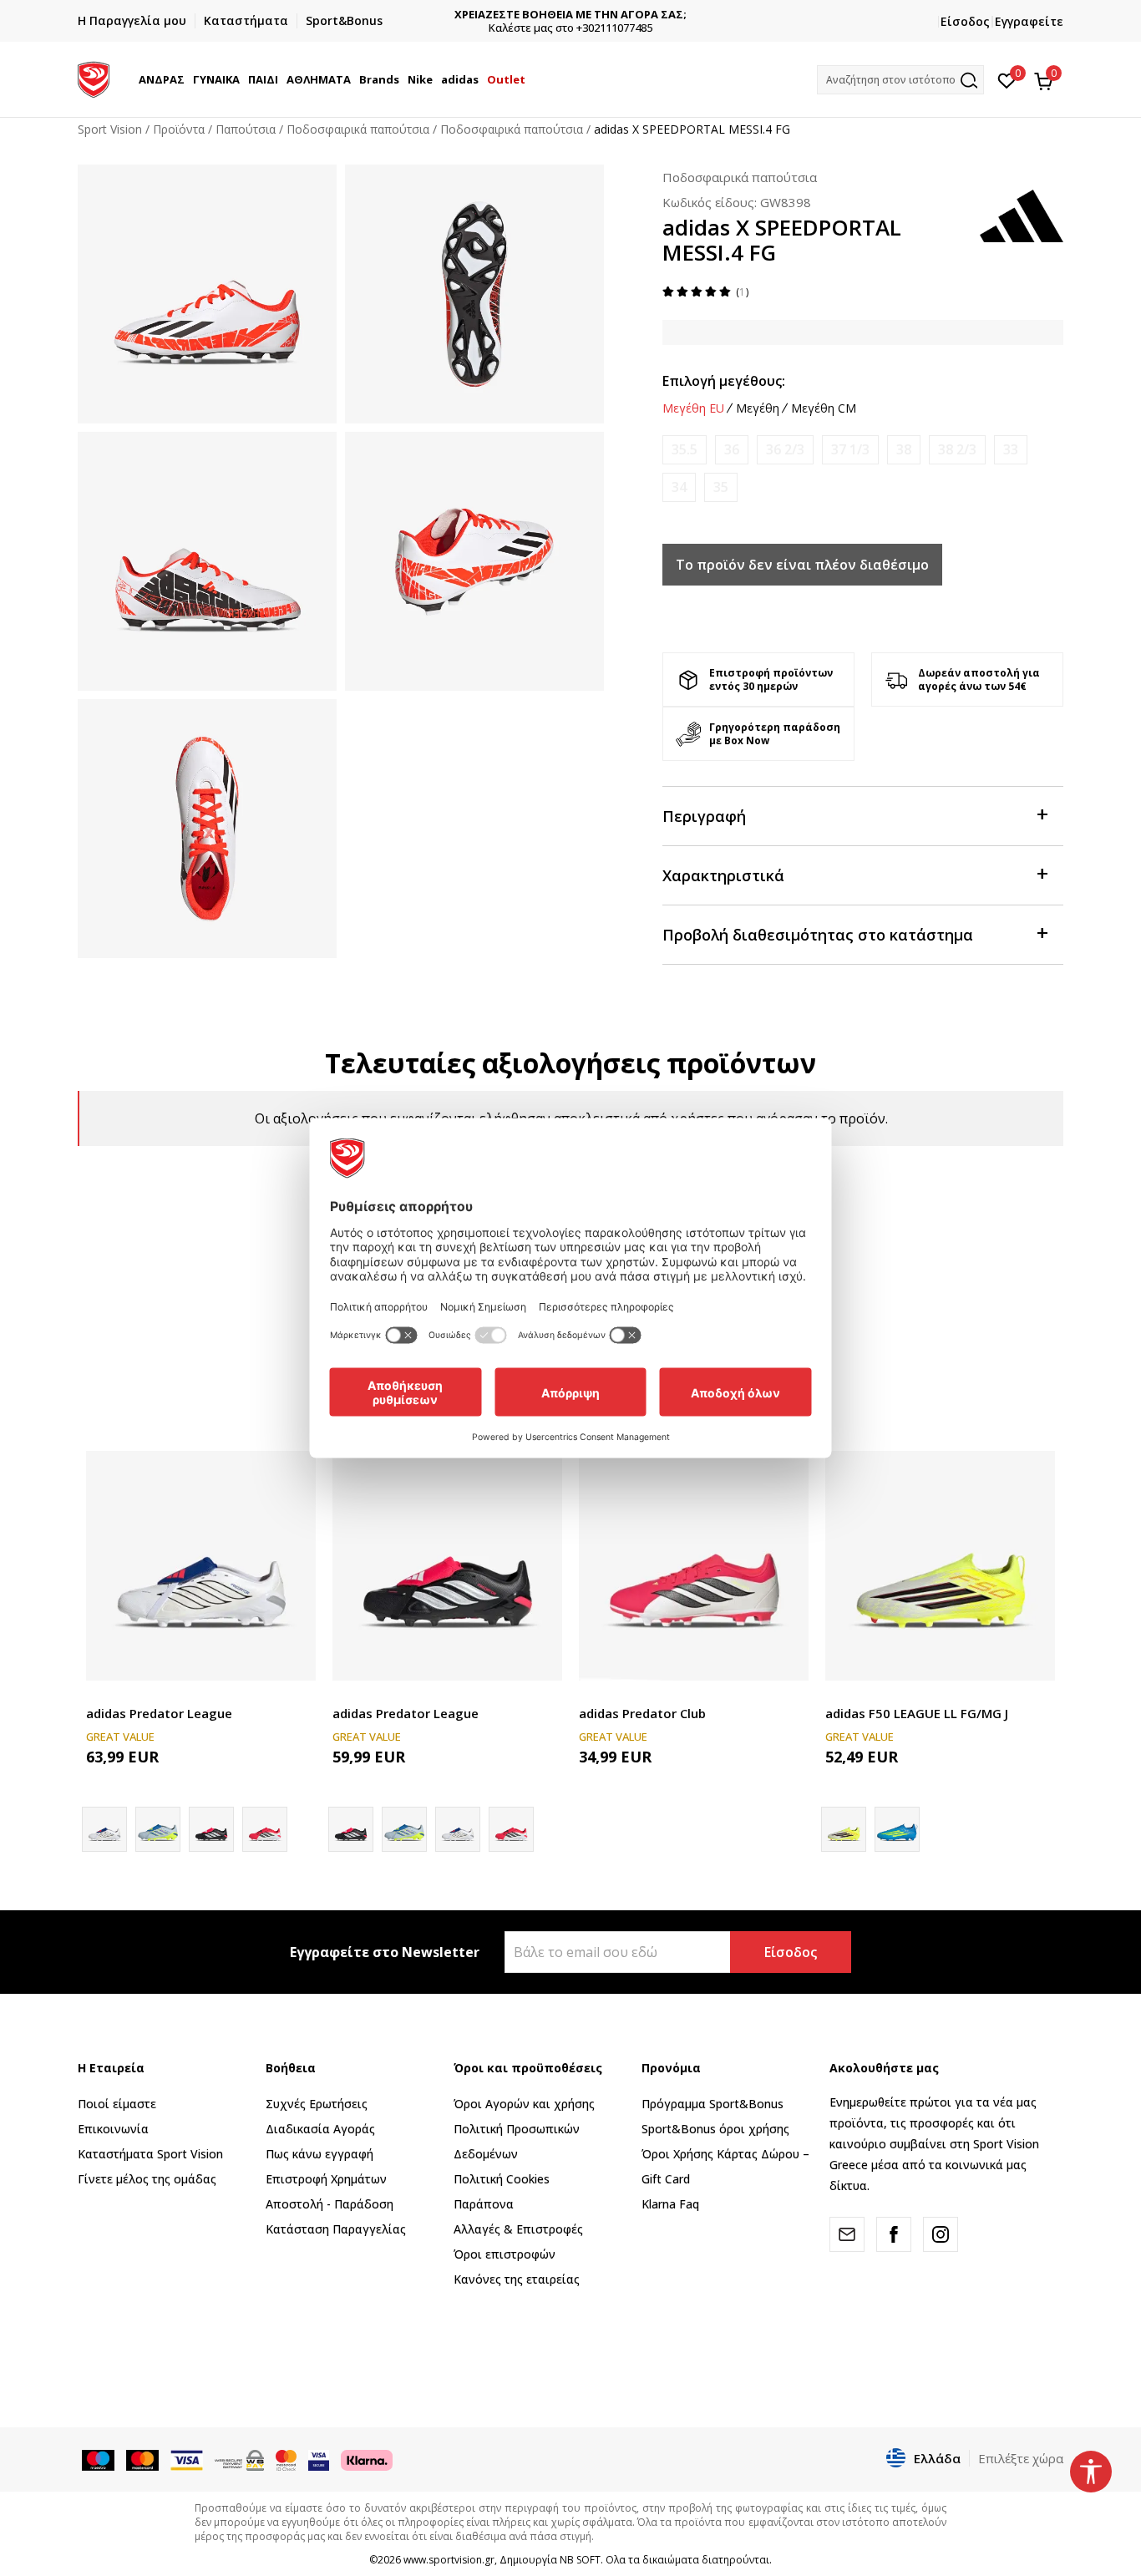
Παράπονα (484, 2204)
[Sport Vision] (94, 78)
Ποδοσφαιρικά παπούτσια (358, 129)
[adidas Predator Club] (694, 1566)
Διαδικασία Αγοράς (320, 2129)
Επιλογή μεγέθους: (724, 381)
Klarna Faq (670, 2204)
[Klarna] (367, 2459)
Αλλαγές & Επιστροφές (518, 2229)
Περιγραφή (704, 816)
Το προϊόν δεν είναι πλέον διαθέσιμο (802, 565)
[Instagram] (941, 2234)
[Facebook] (894, 2234)
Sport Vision (110, 129)
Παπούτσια (246, 129)
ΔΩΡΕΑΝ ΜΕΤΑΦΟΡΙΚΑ (571, 15)
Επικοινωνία (113, 2129)
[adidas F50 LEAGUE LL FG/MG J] (940, 1566)
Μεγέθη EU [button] (693, 408)
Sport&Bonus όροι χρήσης (715, 2129)
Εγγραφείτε (1029, 21)
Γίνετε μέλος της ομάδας (147, 2179)
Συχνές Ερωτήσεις (317, 2104)
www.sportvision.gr (449, 2560)
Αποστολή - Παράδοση (330, 2204)
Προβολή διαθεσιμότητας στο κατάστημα (818, 935)
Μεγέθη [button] (758, 408)
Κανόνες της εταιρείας (517, 2279)
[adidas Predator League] (201, 1566)
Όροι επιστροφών (505, 2254)
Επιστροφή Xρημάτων (326, 2179)
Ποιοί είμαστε (117, 2104)
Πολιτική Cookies (502, 2179)
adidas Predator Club (642, 1713)
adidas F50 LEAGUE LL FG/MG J (917, 1713)
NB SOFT (580, 2560)
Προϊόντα (179, 129)
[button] (187, 79)
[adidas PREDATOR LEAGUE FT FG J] (158, 1829)
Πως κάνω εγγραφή (319, 2154)
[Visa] (319, 2459)
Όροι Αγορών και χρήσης (524, 2104)
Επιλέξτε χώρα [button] (1021, 2458)
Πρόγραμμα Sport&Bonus (712, 2104)
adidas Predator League (159, 1713)
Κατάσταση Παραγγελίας (336, 2229)
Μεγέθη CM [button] (824, 408)
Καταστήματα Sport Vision (150, 2154)
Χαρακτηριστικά (723, 875)
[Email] (847, 2234)
